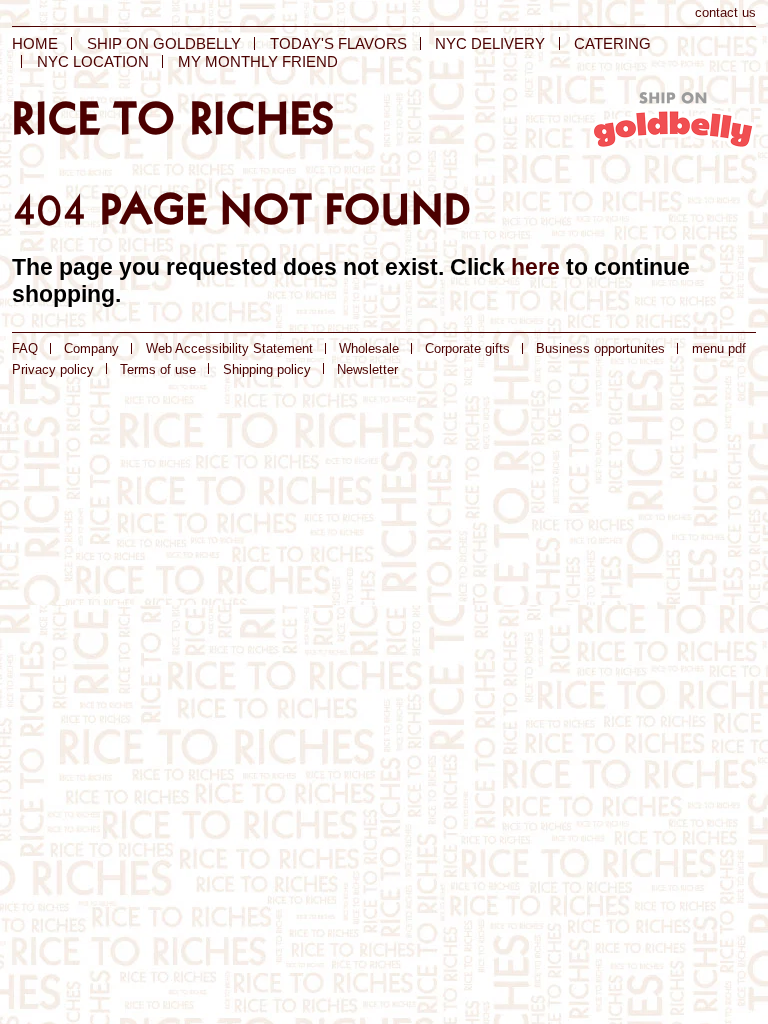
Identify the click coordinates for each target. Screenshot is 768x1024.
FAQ (25, 348)
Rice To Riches (173, 118)
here (535, 267)
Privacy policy (53, 369)
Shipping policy (267, 369)
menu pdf (719, 348)
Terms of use (158, 369)
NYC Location (93, 61)
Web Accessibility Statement (229, 348)
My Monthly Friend (258, 61)
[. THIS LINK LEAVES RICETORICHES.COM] (673, 123)
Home (35, 43)
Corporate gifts (467, 348)
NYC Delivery (490, 43)
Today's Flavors (338, 43)
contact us (725, 12)
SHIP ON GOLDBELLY (164, 43)
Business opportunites (600, 348)
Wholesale (369, 348)
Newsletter (367, 369)
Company (91, 348)
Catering (612, 43)
